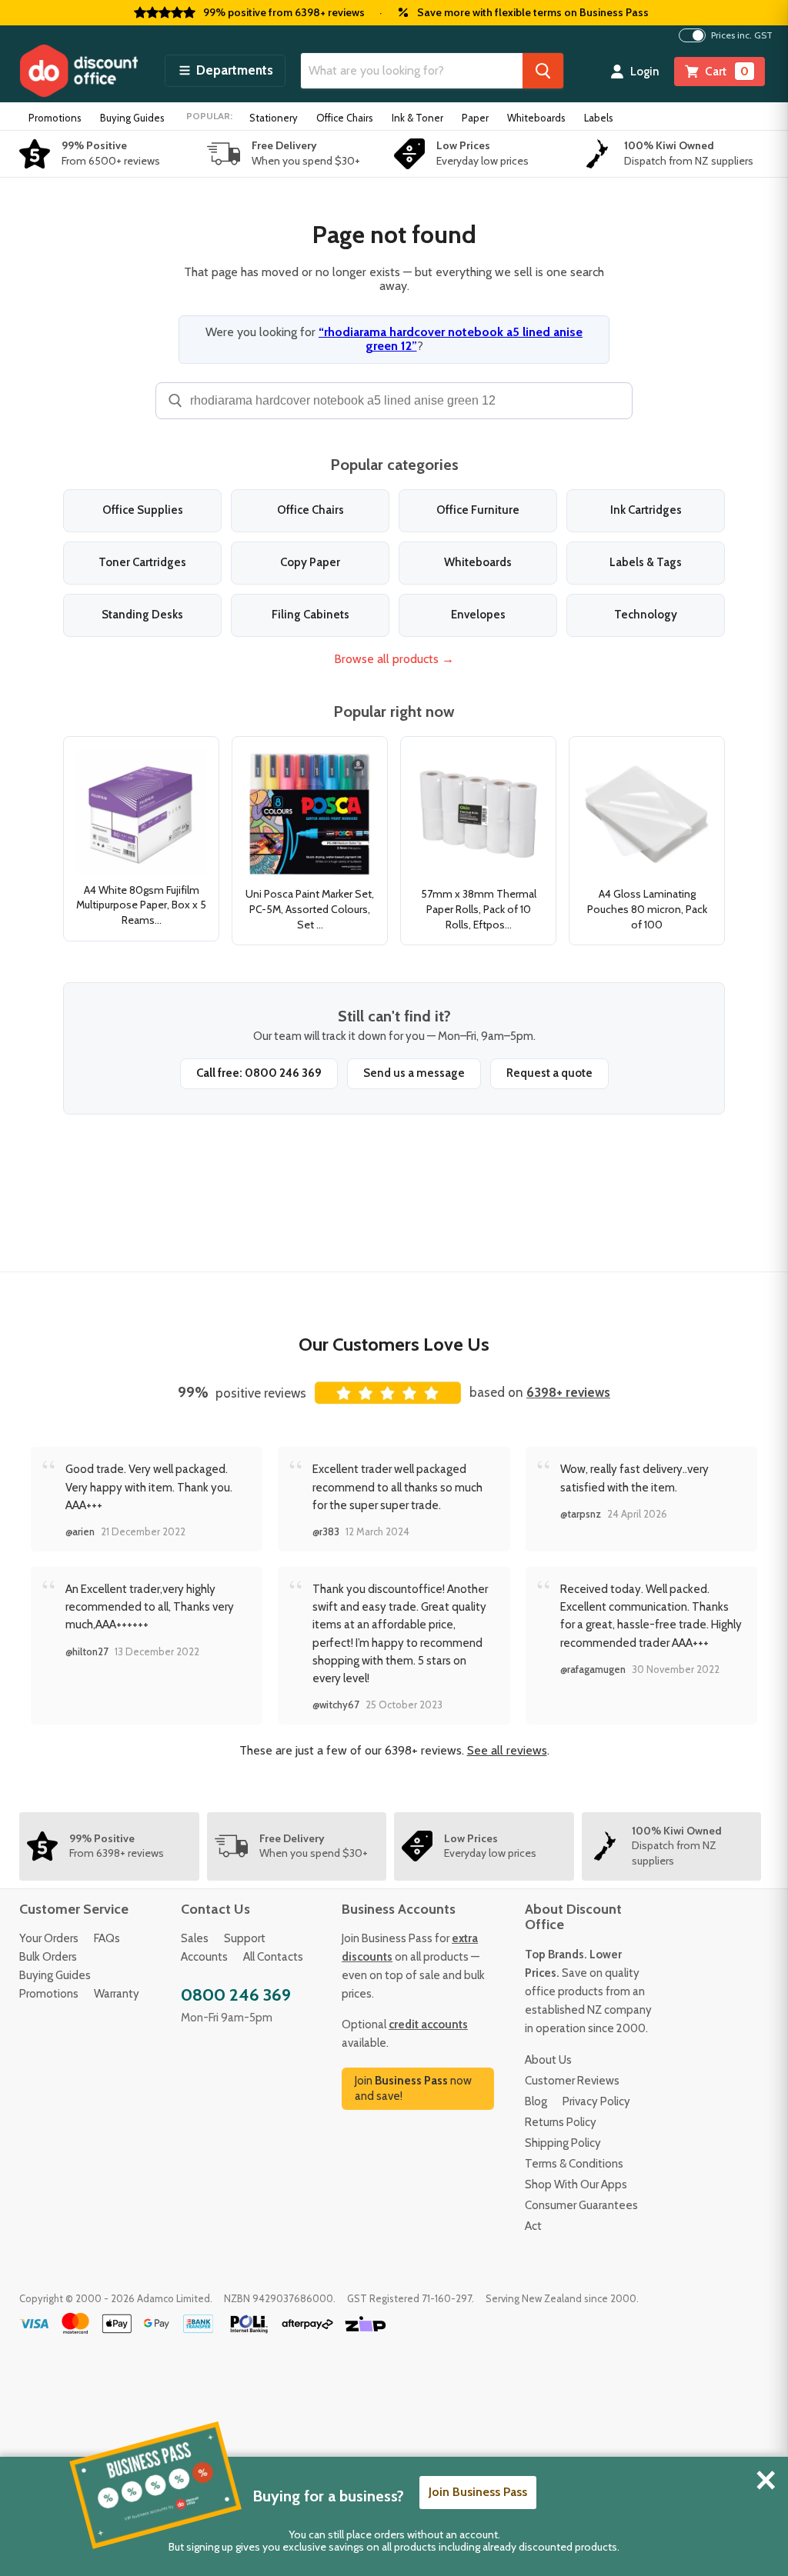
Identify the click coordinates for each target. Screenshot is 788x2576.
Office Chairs (345, 118)
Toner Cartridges (142, 562)
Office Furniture (478, 510)
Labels (599, 118)
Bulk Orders (48, 1957)
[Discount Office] (78, 71)
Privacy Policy (596, 2101)
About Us (548, 2060)
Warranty (117, 1994)
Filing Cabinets (311, 615)
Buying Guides (132, 118)
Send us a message (414, 1073)
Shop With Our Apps (576, 2184)
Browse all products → (394, 659)
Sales (195, 1938)
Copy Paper (310, 562)
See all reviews (507, 1750)
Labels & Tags (646, 562)
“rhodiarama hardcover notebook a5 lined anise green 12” (451, 339)
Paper (475, 118)
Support (245, 1938)
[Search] (543, 71)
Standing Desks (142, 615)
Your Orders (49, 1938)
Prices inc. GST (742, 35)
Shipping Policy (563, 2143)
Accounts (204, 1957)
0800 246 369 (236, 1995)
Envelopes (478, 615)
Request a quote (549, 1073)
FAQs (107, 1938)
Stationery (274, 118)
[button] (225, 71)
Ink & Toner (417, 118)
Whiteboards (536, 118)
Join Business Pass (478, 2492)
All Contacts (273, 1957)
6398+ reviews (568, 1392)
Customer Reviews (572, 2081)
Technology (646, 615)
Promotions (55, 118)
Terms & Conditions (574, 2164)
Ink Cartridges (646, 510)
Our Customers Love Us (394, 1344)
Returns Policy (561, 2122)
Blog (536, 2101)
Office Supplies (143, 510)
